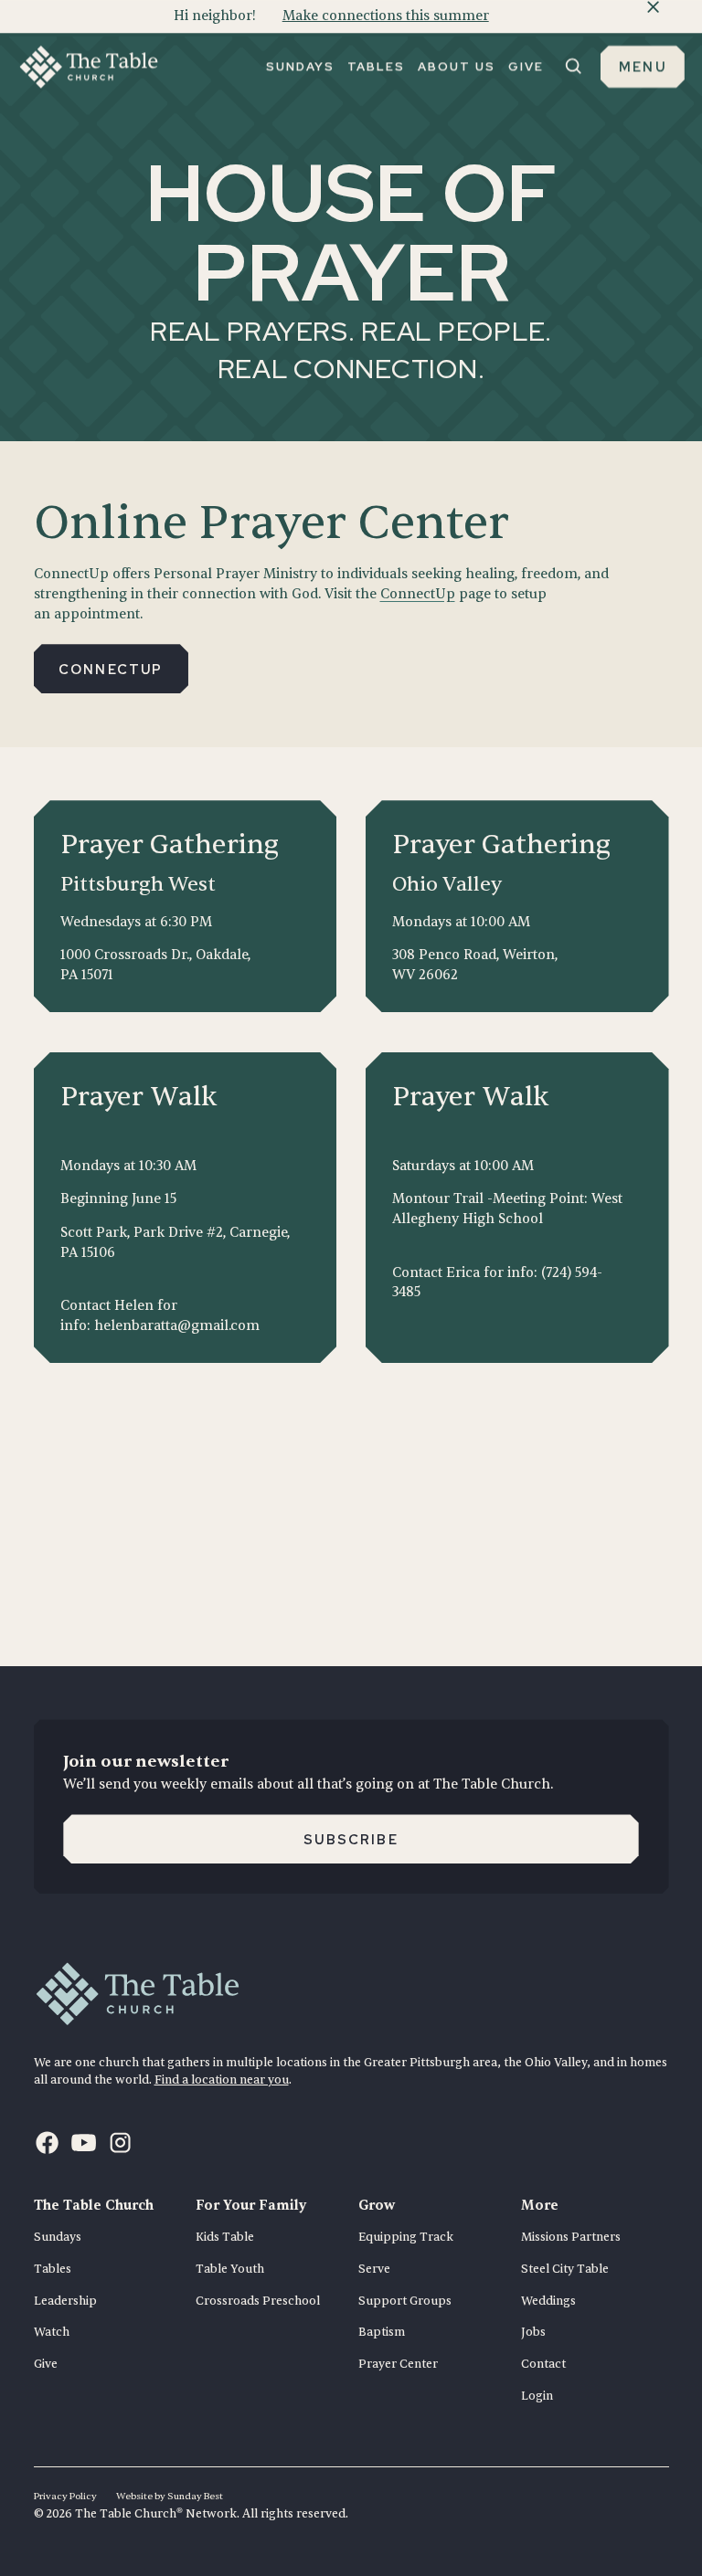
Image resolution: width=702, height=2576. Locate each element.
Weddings (548, 2301)
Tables (53, 2269)
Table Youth (230, 2269)
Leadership (65, 2301)
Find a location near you (222, 2080)
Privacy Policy (65, 2496)
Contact (543, 2364)
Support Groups (405, 2301)
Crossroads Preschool (258, 2301)
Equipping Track (406, 2237)
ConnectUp (418, 594)
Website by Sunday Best (170, 2496)
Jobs (533, 2332)
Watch (52, 2332)
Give (46, 2364)
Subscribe (351, 1839)
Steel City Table (565, 2269)
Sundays (58, 2237)
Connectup (111, 669)
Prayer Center (398, 2364)
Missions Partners (571, 2237)
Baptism (382, 2332)
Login (537, 2396)
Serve (374, 2269)
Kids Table (225, 2237)
